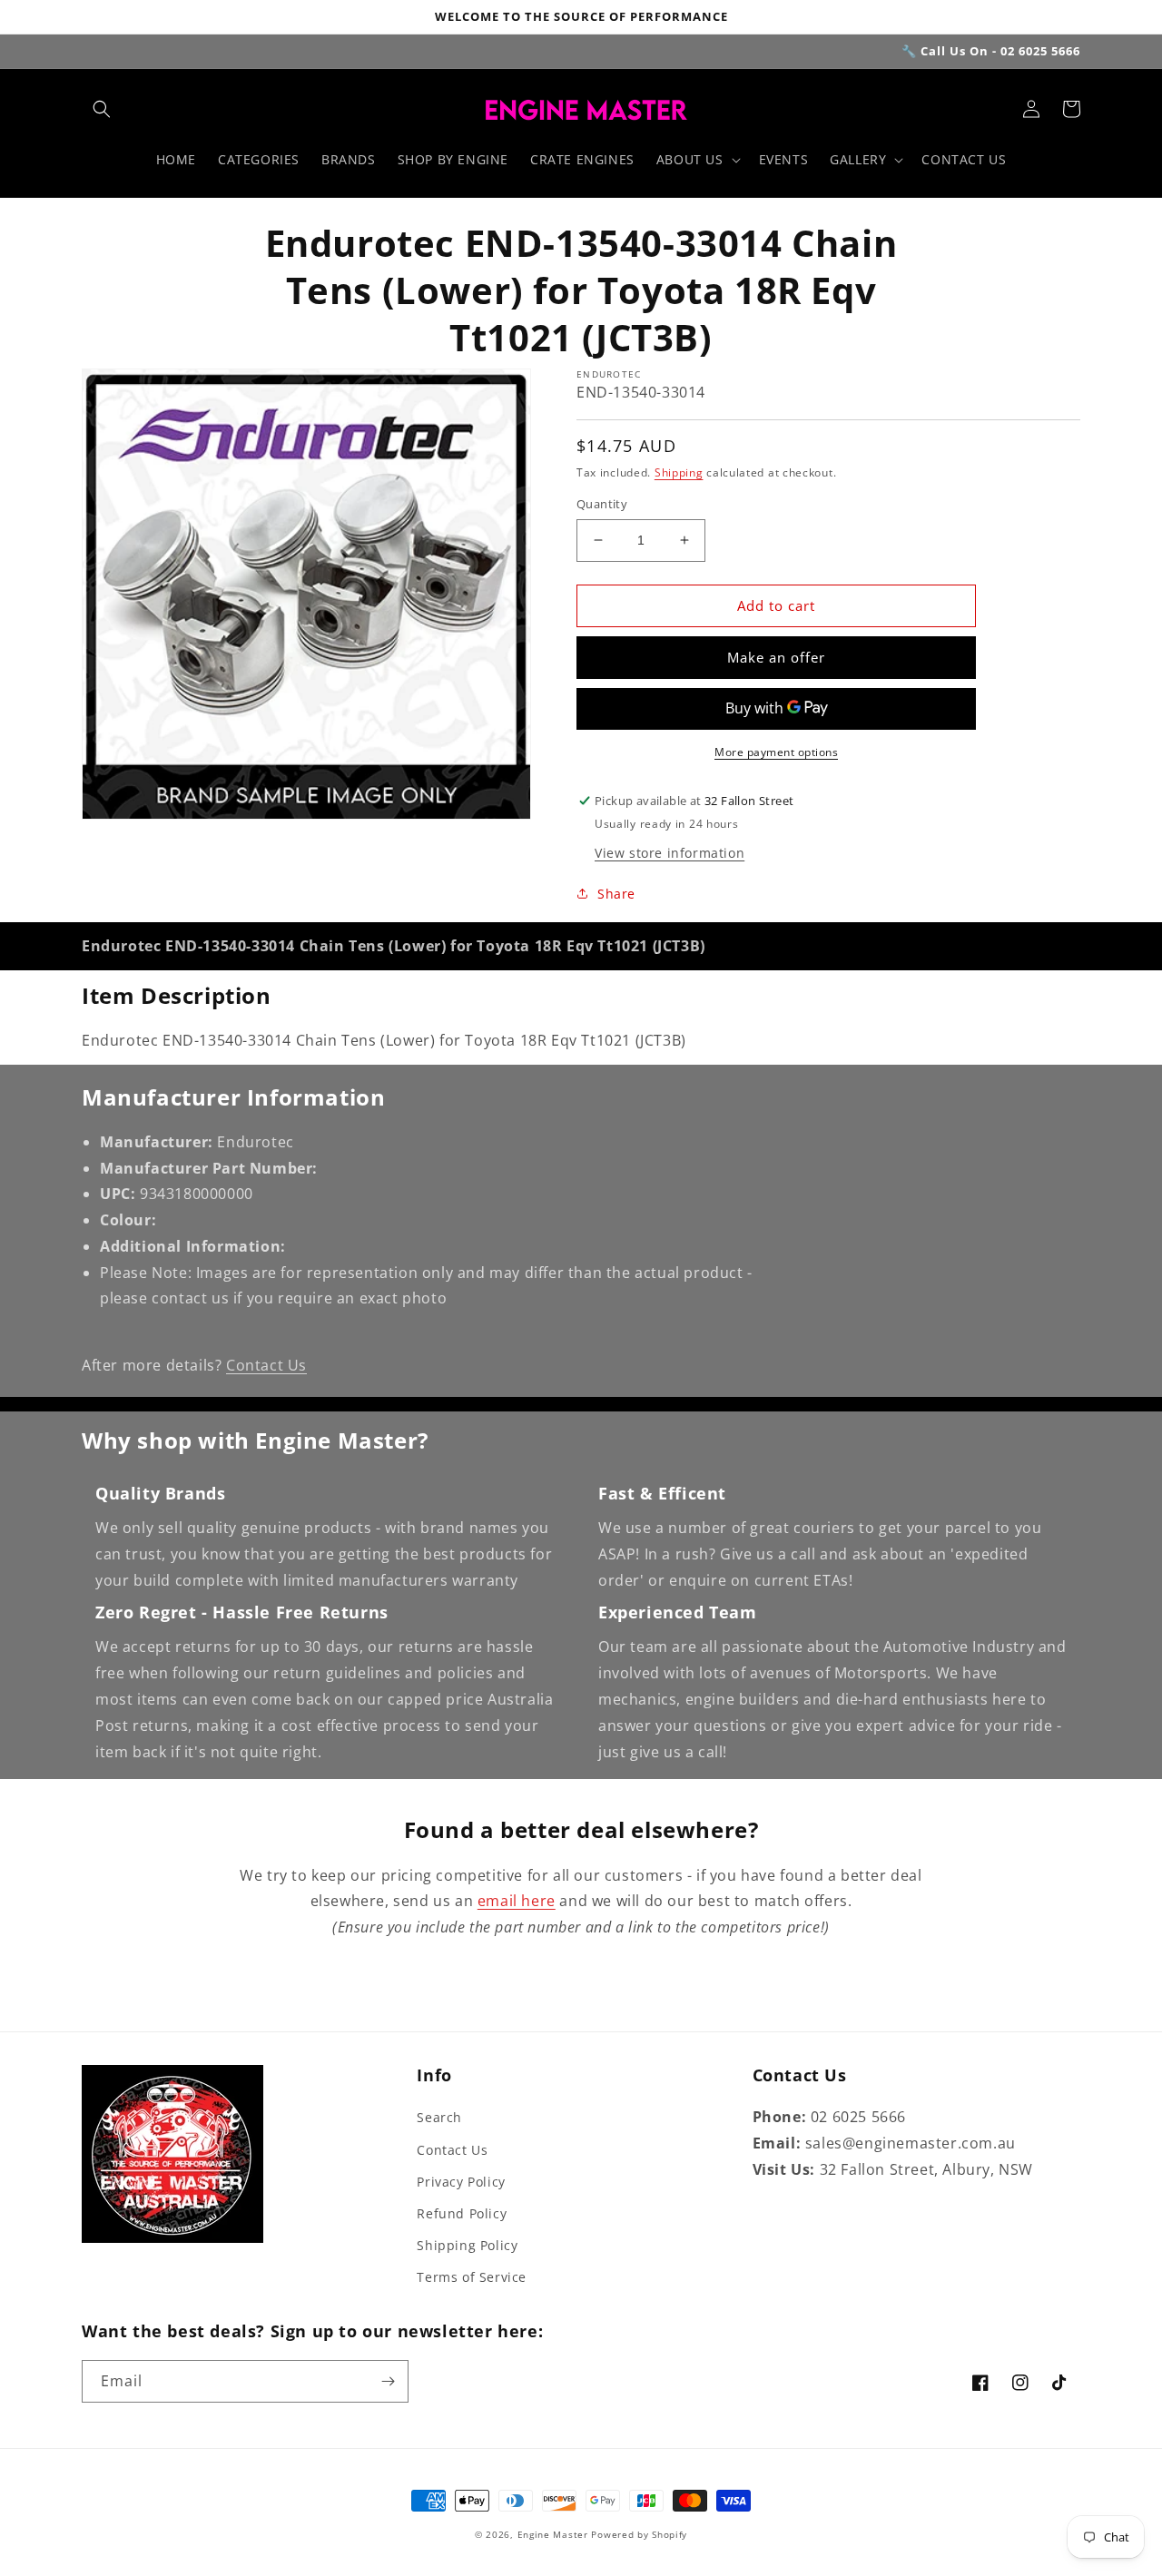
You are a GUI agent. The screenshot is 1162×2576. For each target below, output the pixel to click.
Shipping (679, 472)
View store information (670, 853)
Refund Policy (462, 2213)
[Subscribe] (388, 2381)
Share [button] (616, 894)
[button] (102, 109)
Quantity (602, 504)
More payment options (776, 752)
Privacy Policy (461, 2182)
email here (517, 1901)
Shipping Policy (467, 2245)
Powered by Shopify (639, 2534)
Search (439, 2117)
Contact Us (266, 1365)
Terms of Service (472, 2277)
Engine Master (553, 2534)
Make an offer (776, 657)
